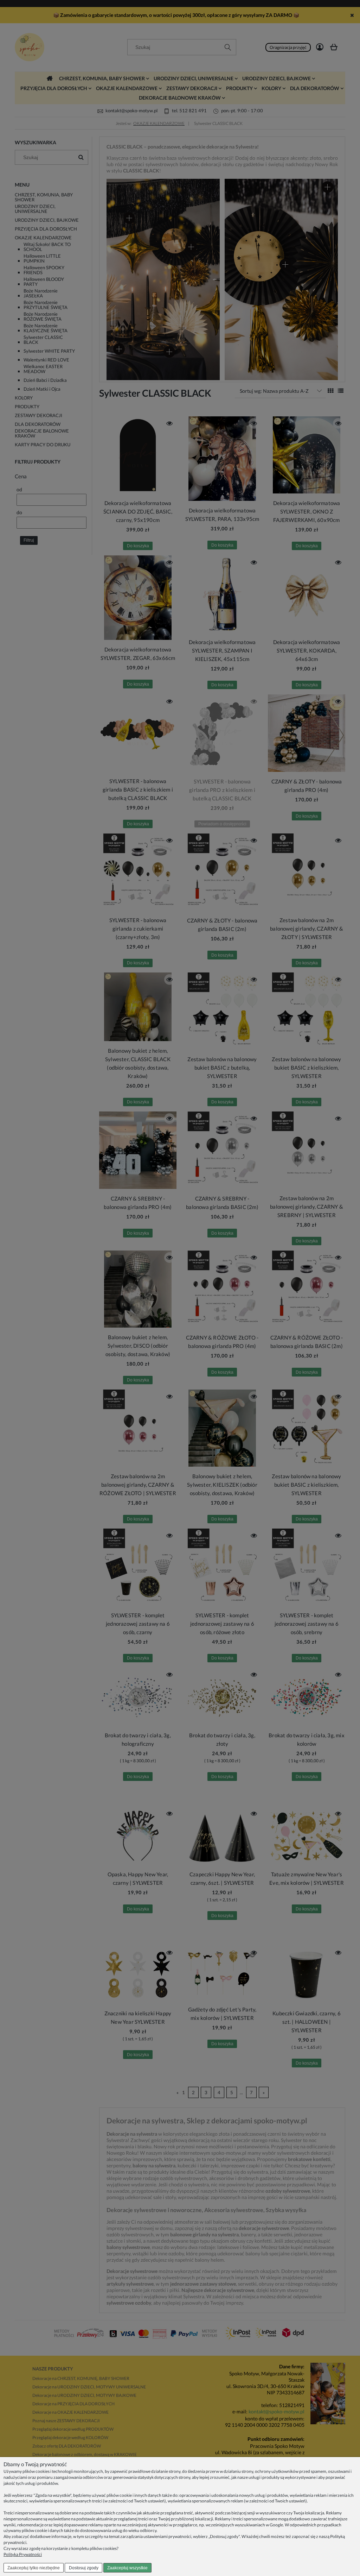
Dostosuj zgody (84, 2568)
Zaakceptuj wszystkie (127, 2568)
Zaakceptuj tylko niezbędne (34, 2568)
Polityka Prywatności (23, 2554)
